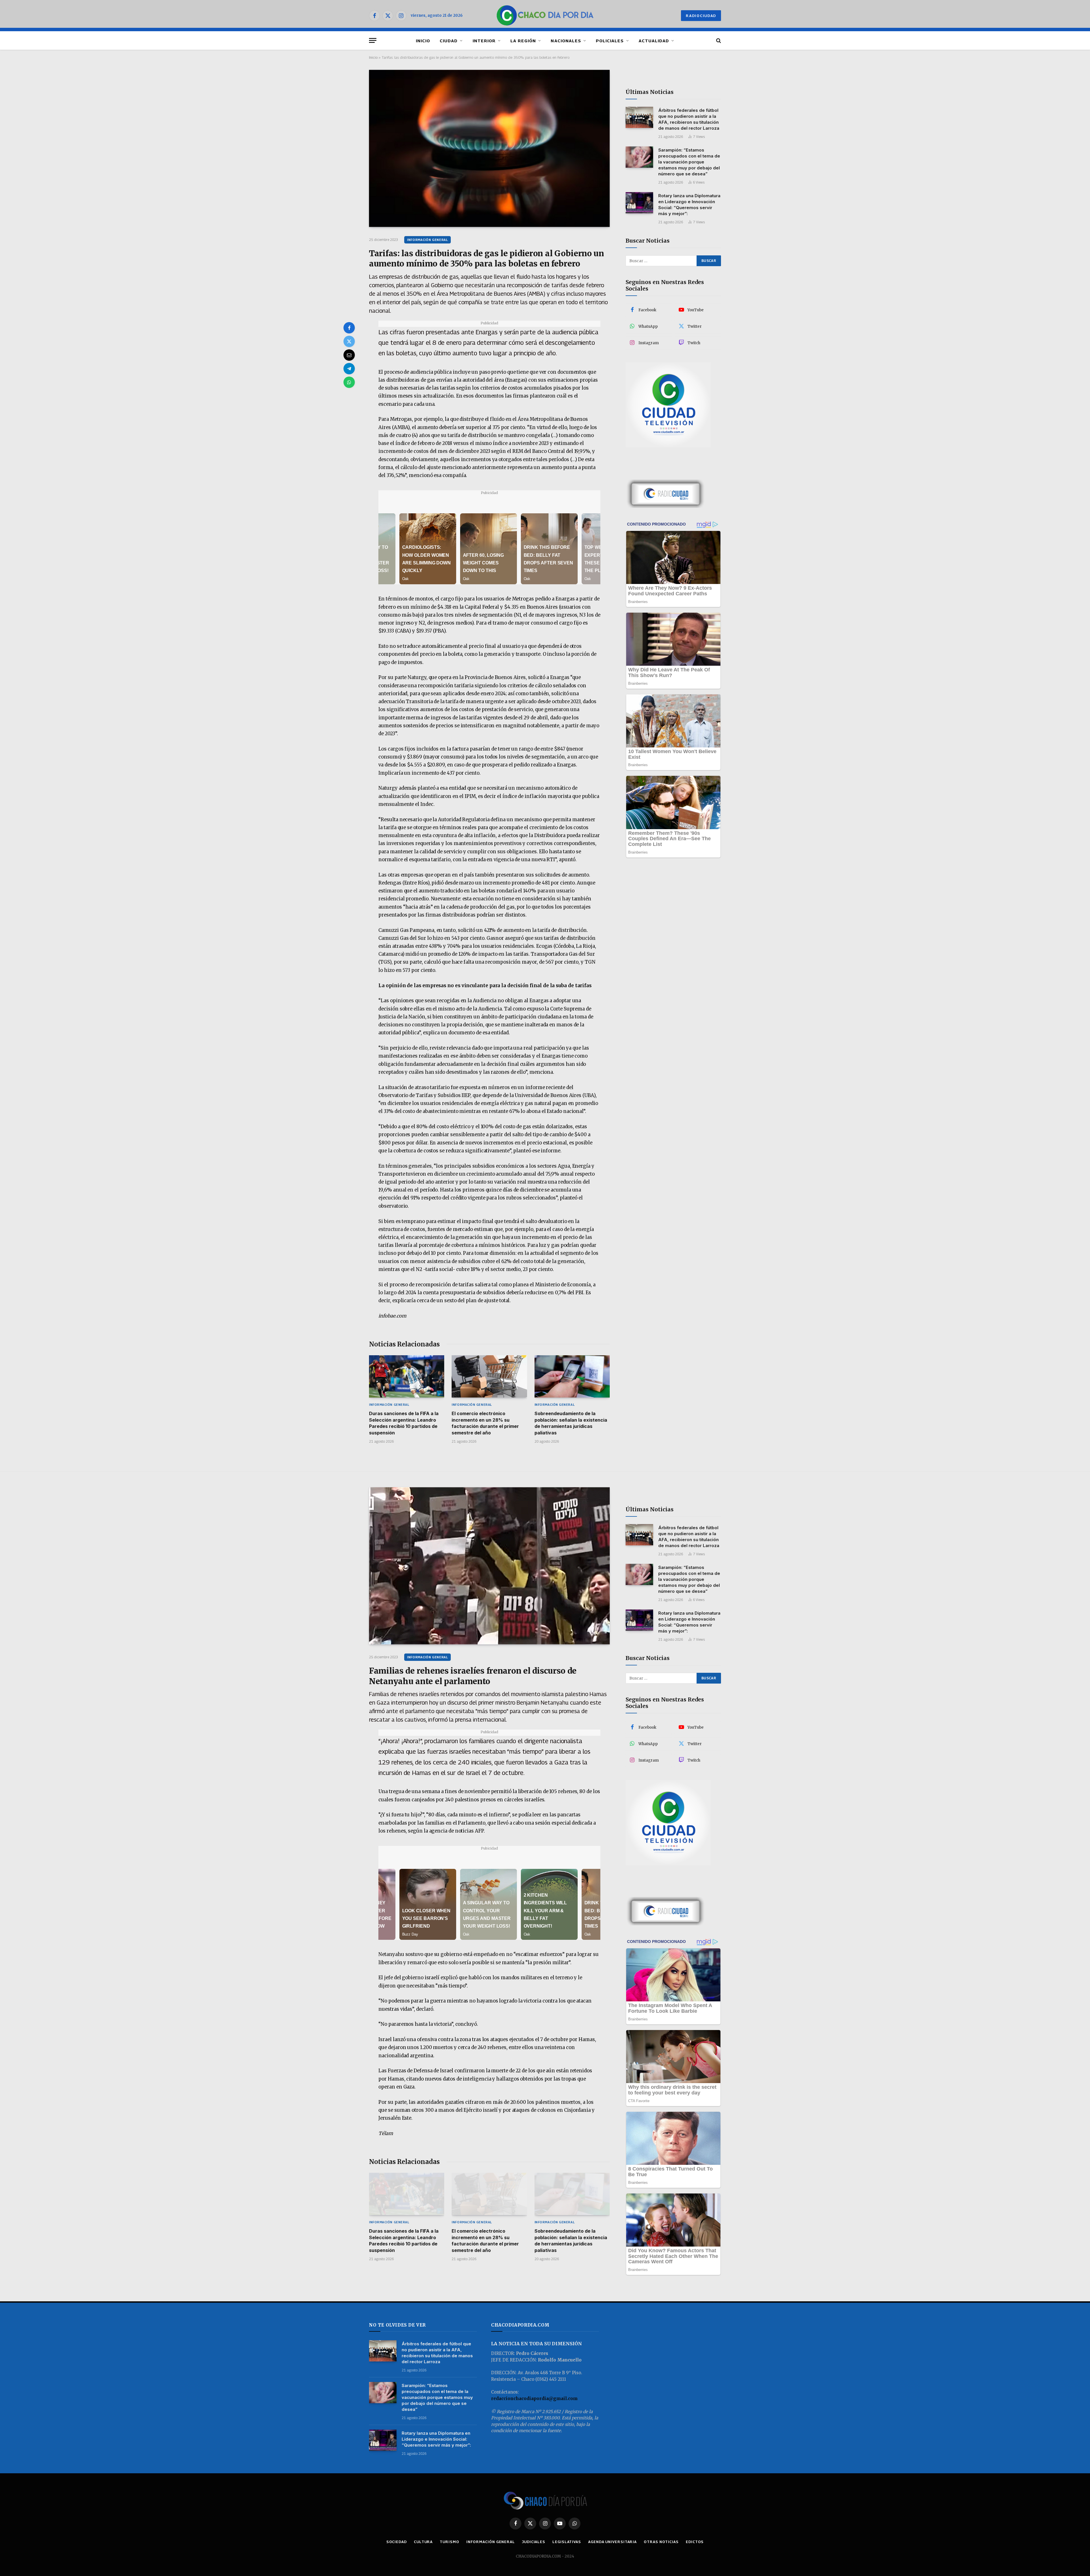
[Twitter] (349, 341)
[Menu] (373, 40)
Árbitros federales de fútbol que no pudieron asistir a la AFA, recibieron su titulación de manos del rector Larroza (689, 119)
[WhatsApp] (349, 382)
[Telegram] (349, 369)
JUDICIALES (534, 2542)
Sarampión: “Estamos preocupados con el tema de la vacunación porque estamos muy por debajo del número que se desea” (689, 162)
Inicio (373, 57)
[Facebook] (349, 328)
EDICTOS (695, 2542)
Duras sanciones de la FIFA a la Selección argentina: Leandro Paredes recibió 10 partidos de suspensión (404, 1423)
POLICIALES (610, 41)
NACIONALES (566, 41)
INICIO (423, 41)
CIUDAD (449, 41)
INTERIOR (484, 41)
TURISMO (449, 2542)
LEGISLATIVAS (567, 2542)
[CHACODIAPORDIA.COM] (545, 16)
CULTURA (423, 2542)
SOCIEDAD (397, 2542)
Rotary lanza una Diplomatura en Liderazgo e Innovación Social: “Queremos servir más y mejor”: (689, 205)
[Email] (349, 355)
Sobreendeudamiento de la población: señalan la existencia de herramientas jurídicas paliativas (571, 1423)
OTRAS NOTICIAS (661, 2542)
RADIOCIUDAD (701, 16)
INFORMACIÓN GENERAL (427, 240)
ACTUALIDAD (654, 41)
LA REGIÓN (523, 41)
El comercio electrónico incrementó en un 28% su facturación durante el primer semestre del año (485, 1423)
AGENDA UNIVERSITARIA (612, 2542)
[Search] (718, 40)
